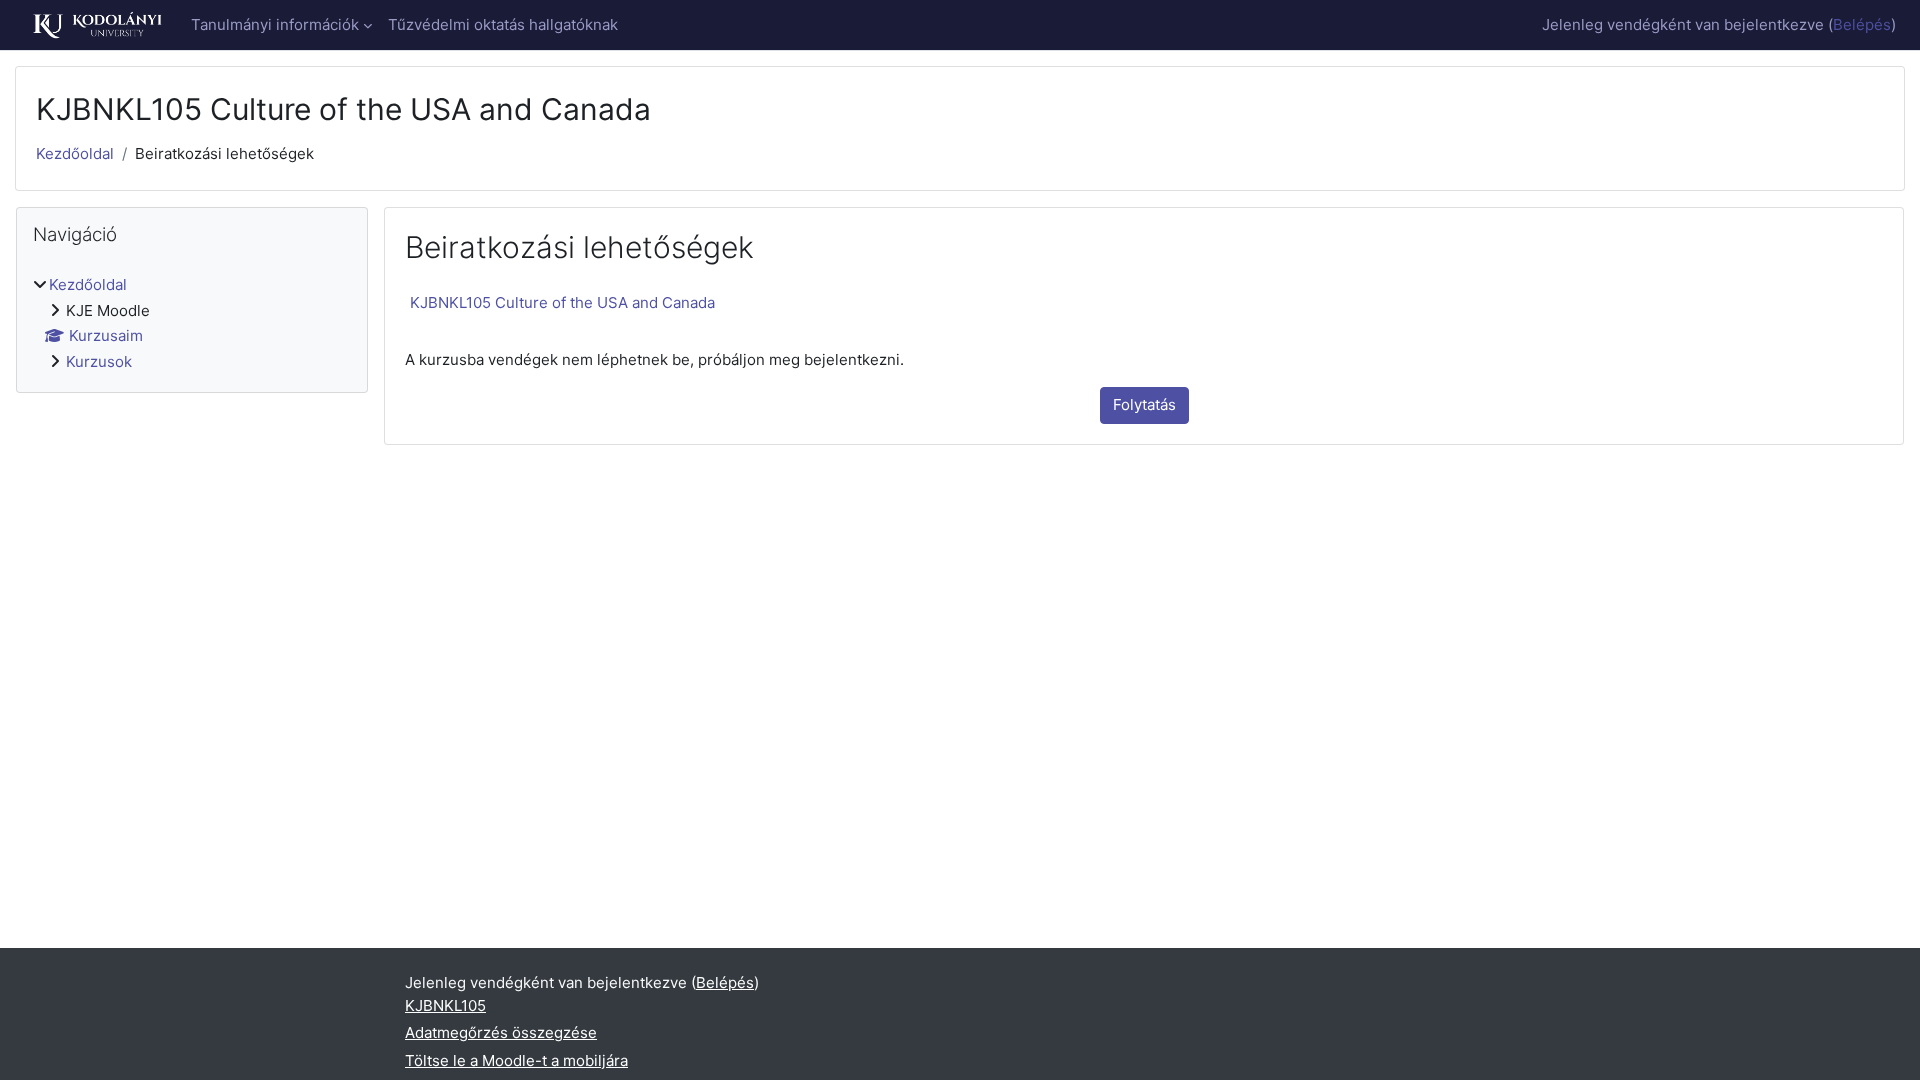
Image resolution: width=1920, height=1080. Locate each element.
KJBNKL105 (445, 1005)
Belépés (1862, 24)
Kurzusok (99, 361)
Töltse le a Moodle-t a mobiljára (516, 1060)
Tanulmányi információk (275, 24)
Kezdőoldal (75, 153)
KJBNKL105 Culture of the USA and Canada (562, 302)
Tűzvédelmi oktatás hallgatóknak (503, 24)
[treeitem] (192, 323)
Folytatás (1144, 404)
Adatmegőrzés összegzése (501, 1032)
